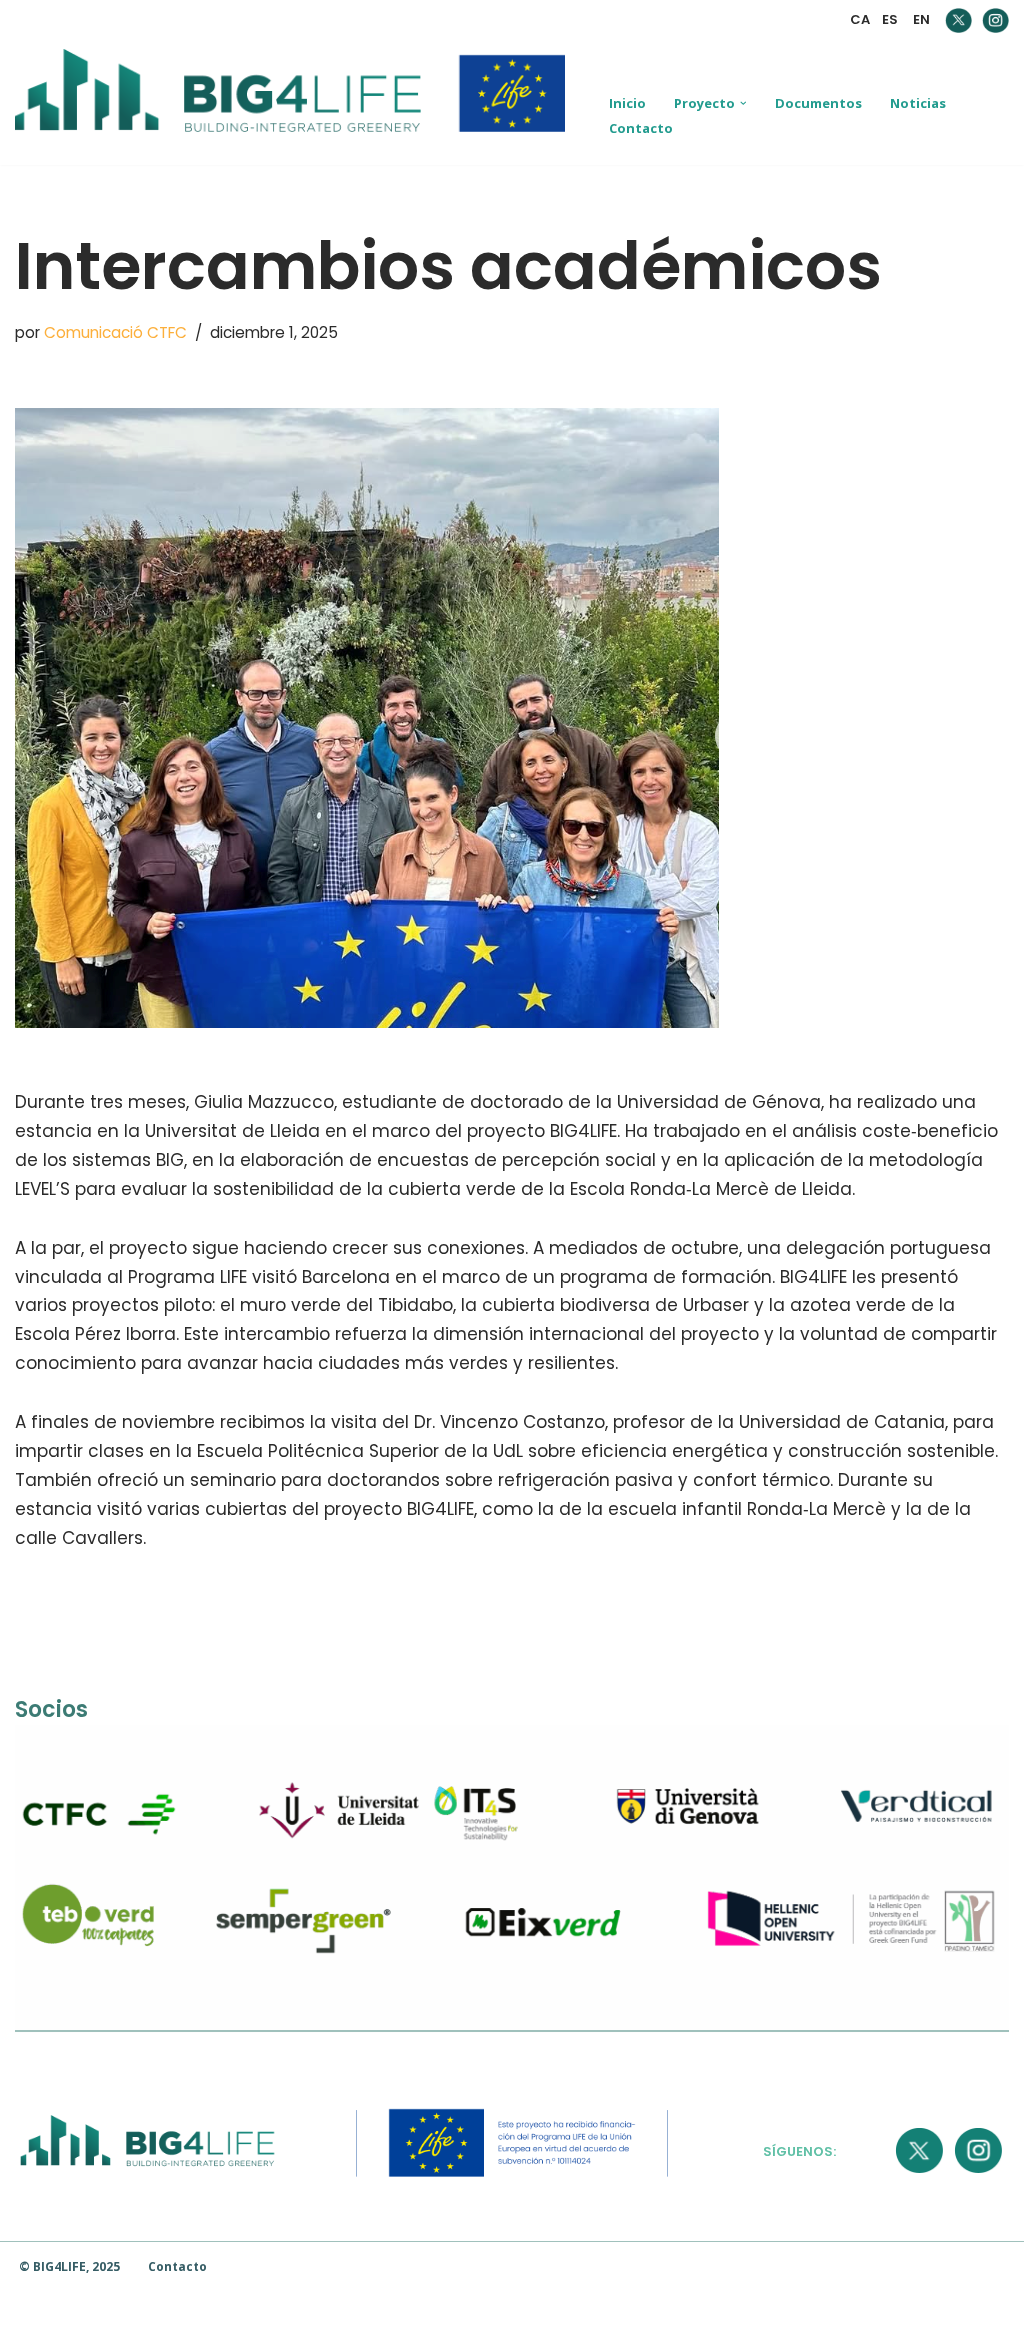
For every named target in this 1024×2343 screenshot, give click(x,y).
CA (860, 19)
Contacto (641, 128)
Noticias (918, 103)
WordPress (291, 2317)
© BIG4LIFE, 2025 (69, 2266)
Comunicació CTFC (115, 332)
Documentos (818, 103)
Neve (37, 2317)
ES (890, 19)
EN (921, 19)
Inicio (627, 103)
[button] (743, 103)
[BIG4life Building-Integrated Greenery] (295, 102)
